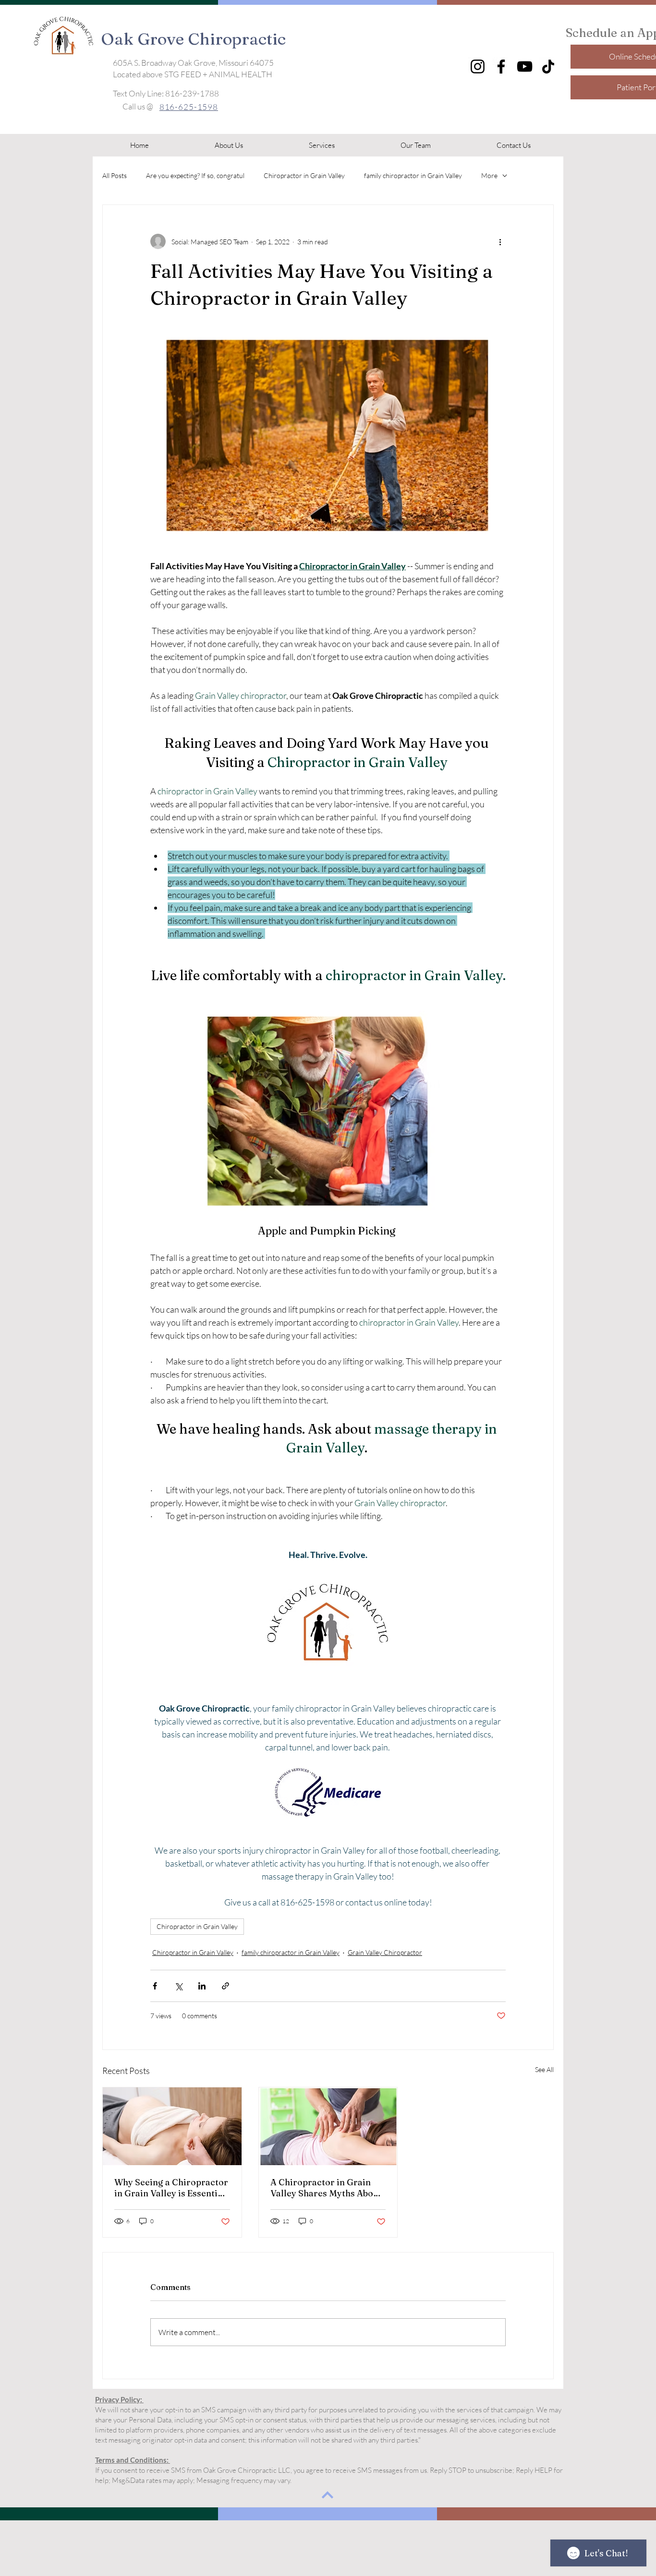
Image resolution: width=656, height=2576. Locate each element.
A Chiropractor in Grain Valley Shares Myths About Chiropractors (326, 2188)
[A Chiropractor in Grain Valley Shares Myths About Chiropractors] (328, 2126)
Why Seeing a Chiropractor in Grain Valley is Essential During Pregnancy (171, 2188)
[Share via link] (225, 1986)
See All (544, 2069)
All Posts (115, 175)
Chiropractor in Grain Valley (304, 175)
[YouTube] (525, 66)
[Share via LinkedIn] (202, 1986)
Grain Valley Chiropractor (385, 1952)
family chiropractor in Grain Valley (413, 175)
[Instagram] (478, 66)
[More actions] (500, 241)
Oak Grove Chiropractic (193, 39)
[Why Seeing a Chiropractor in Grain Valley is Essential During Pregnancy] (172, 2126)
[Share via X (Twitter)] (178, 1986)
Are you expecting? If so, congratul (195, 175)
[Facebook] (501, 66)
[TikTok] (548, 66)
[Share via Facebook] (155, 1986)
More (489, 175)
